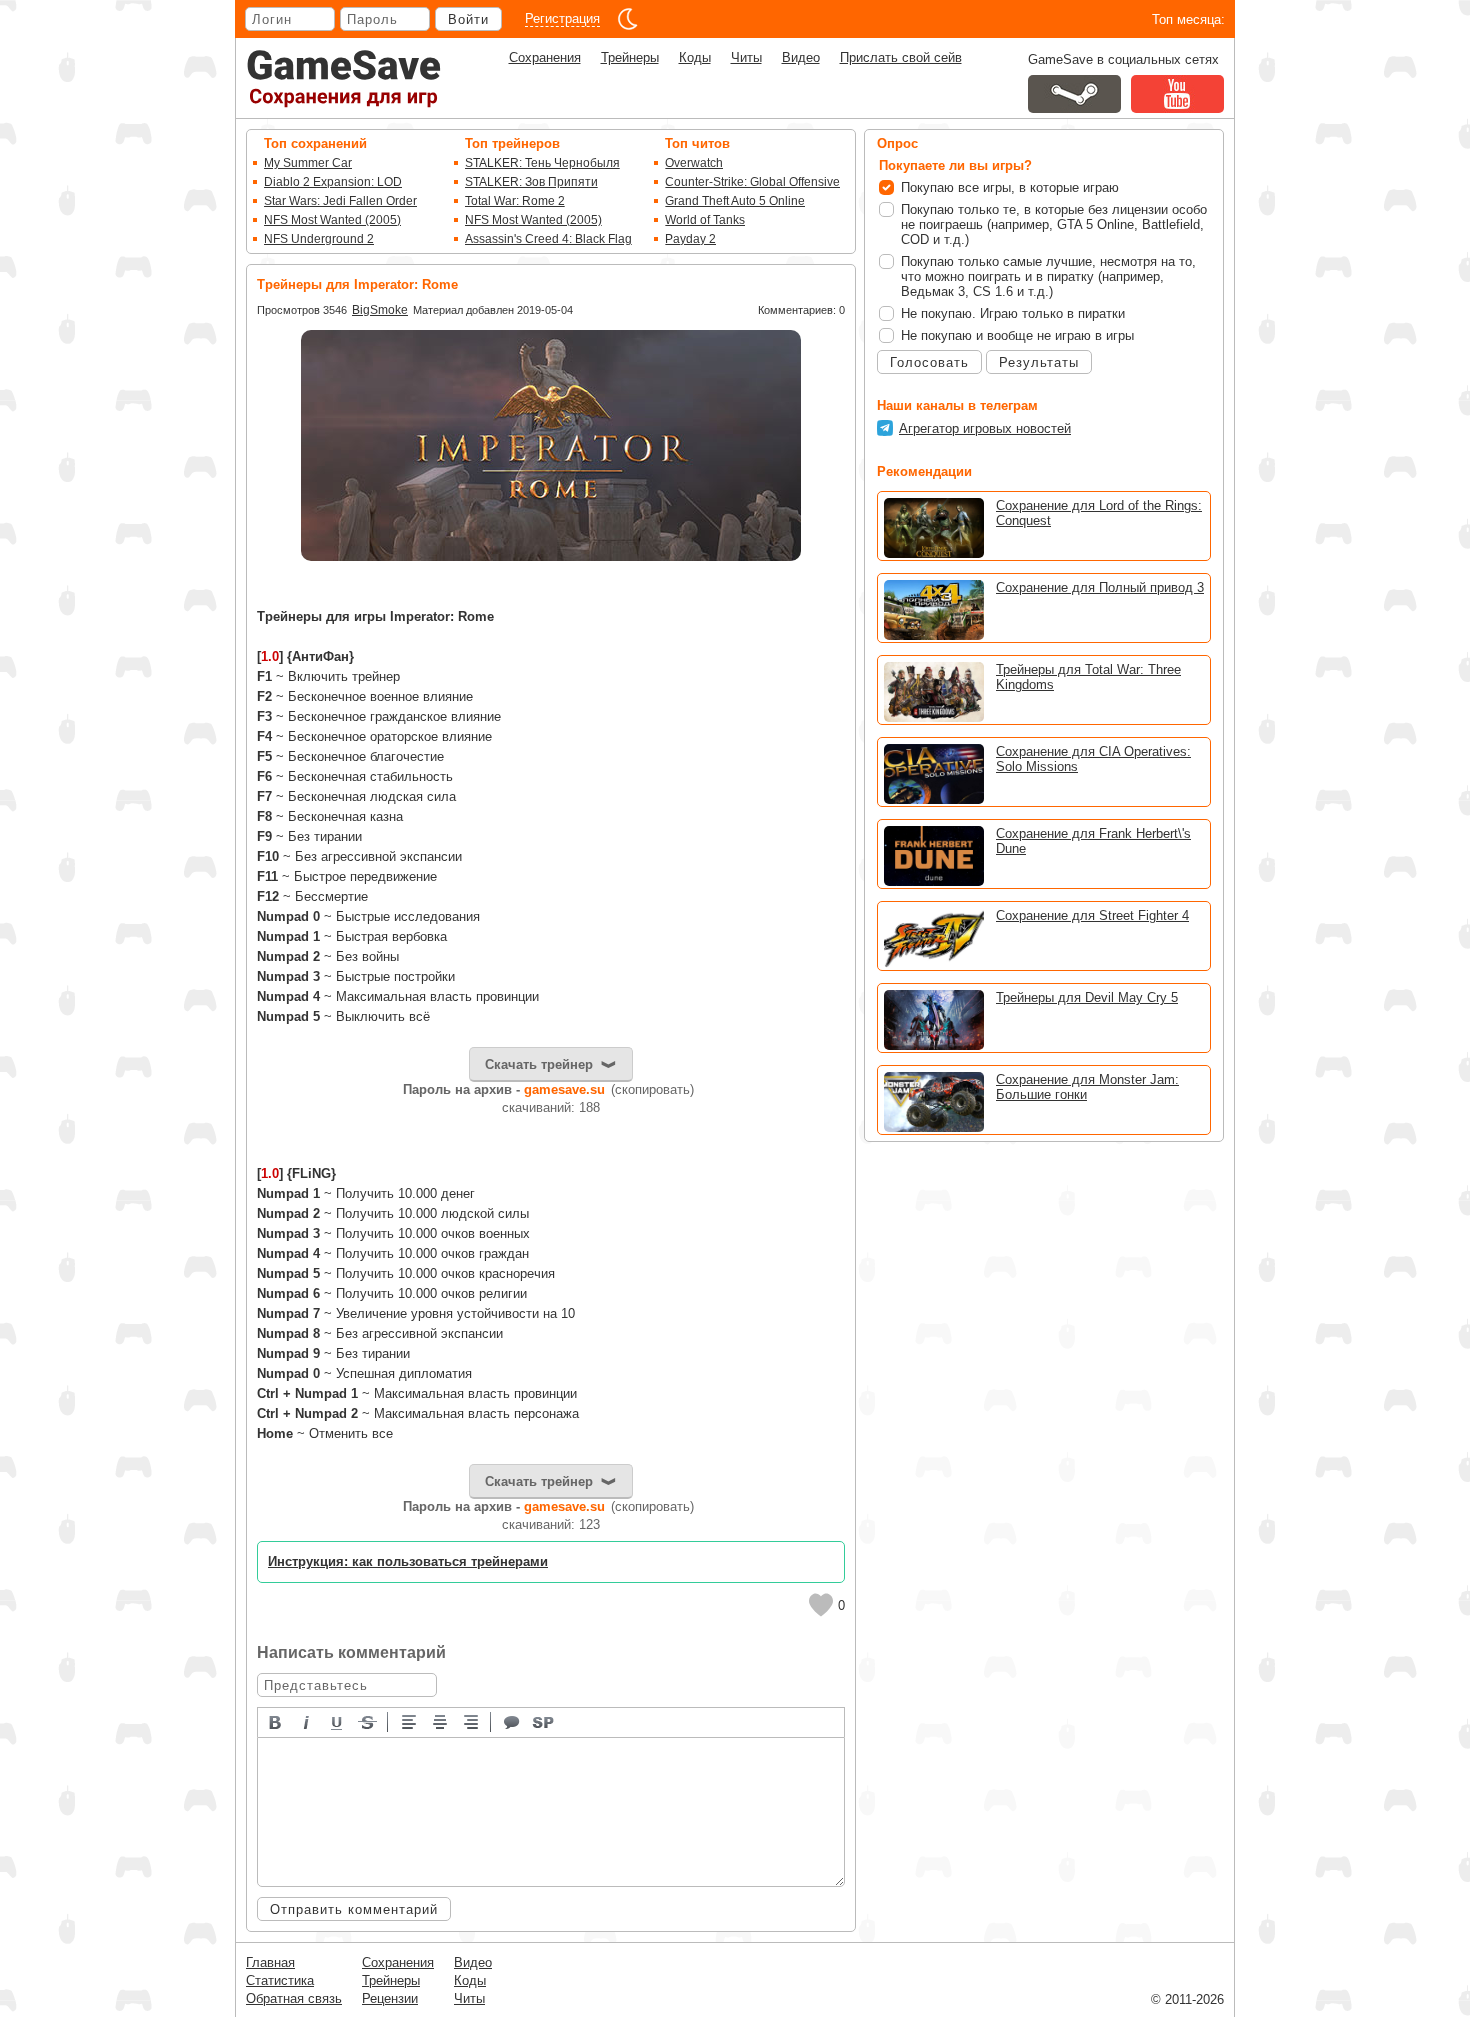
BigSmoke (380, 310)
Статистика (280, 1980)
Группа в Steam (1074, 94)
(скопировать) (652, 1089)
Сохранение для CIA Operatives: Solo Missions (1093, 759)
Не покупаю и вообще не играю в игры (1017, 335)
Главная (270, 1962)
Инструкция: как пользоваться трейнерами (408, 1561)
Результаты (1039, 362)
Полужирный (276, 1721)
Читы (746, 57)
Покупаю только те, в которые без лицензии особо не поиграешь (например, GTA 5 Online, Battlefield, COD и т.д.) (1054, 224)
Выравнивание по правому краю (472, 1721)
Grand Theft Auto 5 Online (735, 201)
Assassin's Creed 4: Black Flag (548, 239)
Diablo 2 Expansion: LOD (333, 182)
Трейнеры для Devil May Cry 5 (1087, 997)
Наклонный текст (307, 1721)
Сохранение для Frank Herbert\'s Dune (1093, 841)
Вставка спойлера (544, 1721)
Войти (468, 19)
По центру (441, 1721)
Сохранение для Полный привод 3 (1100, 587)
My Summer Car (308, 163)
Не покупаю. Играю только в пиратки (1013, 313)
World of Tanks (705, 220)
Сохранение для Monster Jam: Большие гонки (1087, 1087)
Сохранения (545, 57)
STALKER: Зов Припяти (531, 182)
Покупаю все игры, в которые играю (1010, 187)
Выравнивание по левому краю (410, 1721)
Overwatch (694, 163)
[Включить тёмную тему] (628, 19)
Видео (801, 57)
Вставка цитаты (513, 1721)
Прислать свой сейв (901, 57)
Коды (695, 57)
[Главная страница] (344, 78)
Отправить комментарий (354, 1909)
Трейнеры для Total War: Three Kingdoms (1088, 677)
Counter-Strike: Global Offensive (752, 182)
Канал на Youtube (1177, 94)
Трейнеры (630, 57)
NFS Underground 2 (319, 239)
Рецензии (390, 1998)
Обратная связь (294, 1998)
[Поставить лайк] (821, 1605)
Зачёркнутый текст (369, 1721)
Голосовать (929, 362)
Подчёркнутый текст (338, 1721)
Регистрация (562, 18)
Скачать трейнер (539, 1064)
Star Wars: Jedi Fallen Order (340, 201)
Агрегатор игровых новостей (985, 428)
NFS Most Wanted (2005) (332, 220)
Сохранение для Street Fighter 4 (1092, 915)
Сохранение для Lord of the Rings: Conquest (1099, 513)
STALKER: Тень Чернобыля (542, 163)
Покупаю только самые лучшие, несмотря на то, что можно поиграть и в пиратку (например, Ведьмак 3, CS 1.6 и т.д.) (1048, 276)
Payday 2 (690, 239)
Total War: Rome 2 (515, 201)
